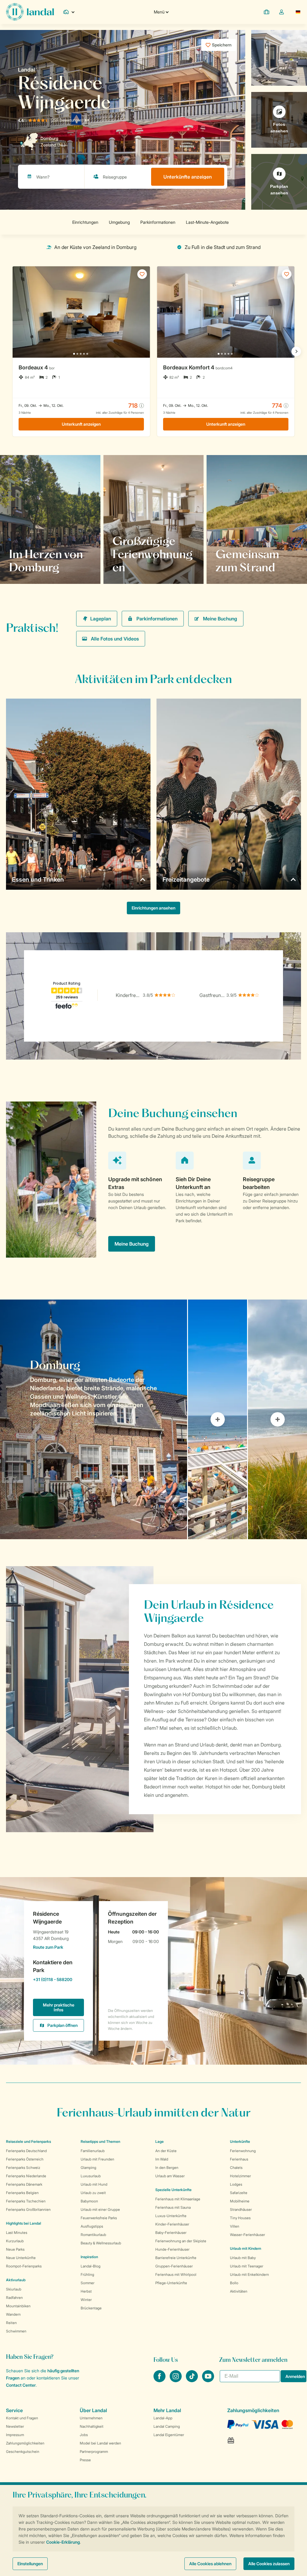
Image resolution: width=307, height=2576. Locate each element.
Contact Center (21, 2385)
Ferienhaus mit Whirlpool (176, 2274)
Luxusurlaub (91, 2176)
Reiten (11, 2323)
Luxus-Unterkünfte (171, 2216)
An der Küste (166, 2151)
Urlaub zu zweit (93, 2193)
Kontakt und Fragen (22, 2418)
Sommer (88, 2283)
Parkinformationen (157, 619)
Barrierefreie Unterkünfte (176, 2258)
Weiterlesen (132, 567)
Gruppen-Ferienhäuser (174, 2266)
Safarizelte (239, 2193)
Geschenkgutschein (23, 2452)
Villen (235, 2226)
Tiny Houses (240, 2218)
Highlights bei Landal (24, 2223)
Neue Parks (15, 2249)
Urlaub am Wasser (170, 2176)
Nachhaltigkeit (92, 2426)
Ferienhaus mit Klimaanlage (178, 2199)
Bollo (234, 2283)
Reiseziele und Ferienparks (28, 2141)
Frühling (87, 2274)
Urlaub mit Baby (243, 2258)
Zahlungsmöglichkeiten (25, 2443)
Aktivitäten (239, 2291)
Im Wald (162, 2159)
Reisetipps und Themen (100, 2141)
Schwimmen (16, 2331)
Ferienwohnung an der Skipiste (181, 2241)
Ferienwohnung (243, 2151)
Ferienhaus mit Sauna (173, 2207)
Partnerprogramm (94, 2452)
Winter (86, 2300)
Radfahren (14, 2298)
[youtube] (208, 2380)
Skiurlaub (14, 2289)
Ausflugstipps (92, 2226)
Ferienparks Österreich (25, 2159)
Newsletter (15, 2426)
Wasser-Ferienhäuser (247, 2235)
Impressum (15, 2435)
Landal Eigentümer (169, 2435)
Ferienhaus (239, 2159)
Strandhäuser (241, 2209)
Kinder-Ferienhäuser (172, 2224)
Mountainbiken (18, 2306)
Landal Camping (167, 2426)
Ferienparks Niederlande (26, 2176)
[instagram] (176, 2380)
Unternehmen (91, 2418)
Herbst (86, 2291)
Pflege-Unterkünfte (171, 2283)
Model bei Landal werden (100, 2443)
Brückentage (91, 2308)
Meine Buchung (220, 619)
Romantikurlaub (93, 2235)
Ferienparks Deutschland (26, 2151)
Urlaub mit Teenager (247, 2266)
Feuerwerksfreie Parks (99, 2218)
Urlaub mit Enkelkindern (249, 2274)
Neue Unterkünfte (21, 2258)
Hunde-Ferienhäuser (172, 2249)
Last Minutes (17, 2233)
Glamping (88, 2168)
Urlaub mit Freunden (97, 2159)
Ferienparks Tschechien (26, 2201)
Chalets (236, 2168)
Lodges (236, 2184)
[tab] (94, 1419)
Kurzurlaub (15, 2241)
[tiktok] (192, 2380)
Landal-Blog (91, 2266)
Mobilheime (240, 2201)
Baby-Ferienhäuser (171, 2233)
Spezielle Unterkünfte (173, 2190)
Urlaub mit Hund (94, 2184)
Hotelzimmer (240, 2176)
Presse (85, 2460)
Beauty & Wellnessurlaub (101, 2243)
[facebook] (160, 2380)
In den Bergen (167, 2168)
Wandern (13, 2314)
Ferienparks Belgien (22, 2193)
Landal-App (163, 2418)
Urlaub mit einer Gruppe (100, 2209)
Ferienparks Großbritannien (28, 2209)
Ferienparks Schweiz (23, 2168)
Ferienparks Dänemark (24, 2184)
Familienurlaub (93, 2151)
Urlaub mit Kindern (246, 2248)
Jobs (84, 2435)
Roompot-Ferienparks (24, 2266)
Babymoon (89, 2201)
